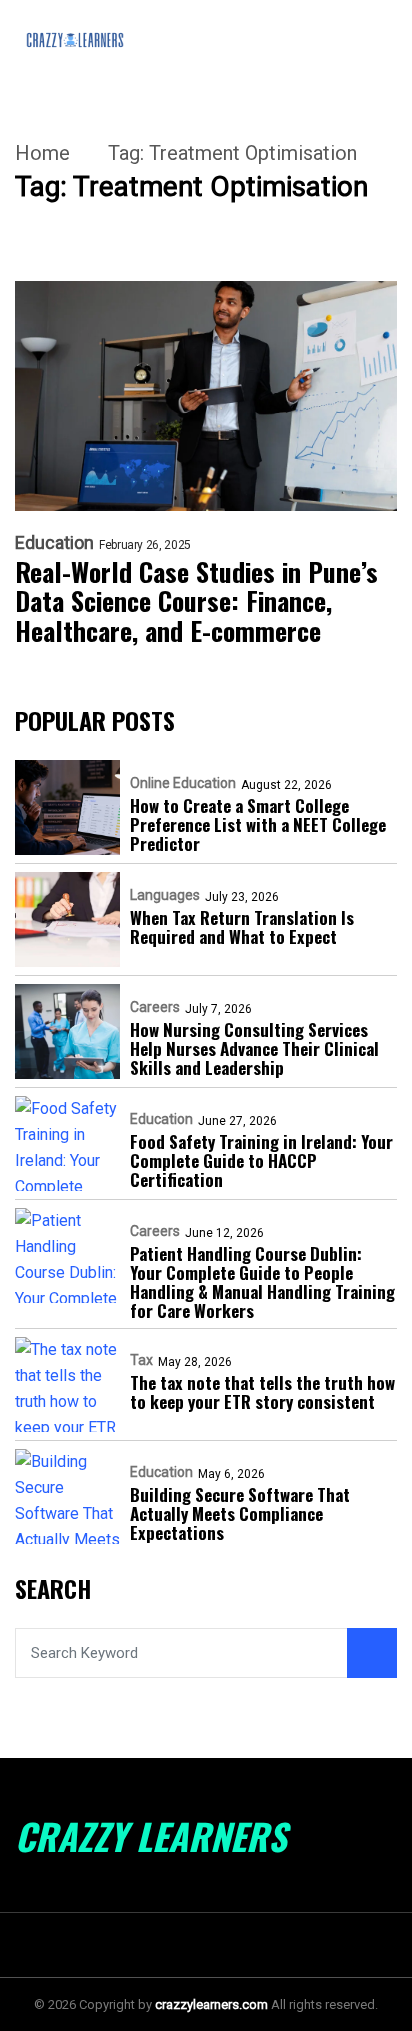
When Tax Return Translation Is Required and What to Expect (242, 927)
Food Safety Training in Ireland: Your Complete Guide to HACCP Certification (261, 1160)
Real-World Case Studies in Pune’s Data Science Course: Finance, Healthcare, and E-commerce (196, 602)
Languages (165, 895)
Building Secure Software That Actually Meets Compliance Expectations (240, 1513)
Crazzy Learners (151, 1836)
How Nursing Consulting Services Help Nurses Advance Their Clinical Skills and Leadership (254, 1048)
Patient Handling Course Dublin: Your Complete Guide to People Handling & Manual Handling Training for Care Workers (262, 1282)
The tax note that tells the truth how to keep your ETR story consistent (262, 1392)
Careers (155, 1007)
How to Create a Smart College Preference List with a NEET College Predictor (258, 824)
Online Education (183, 783)
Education (54, 543)
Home (42, 153)
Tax (141, 1360)
